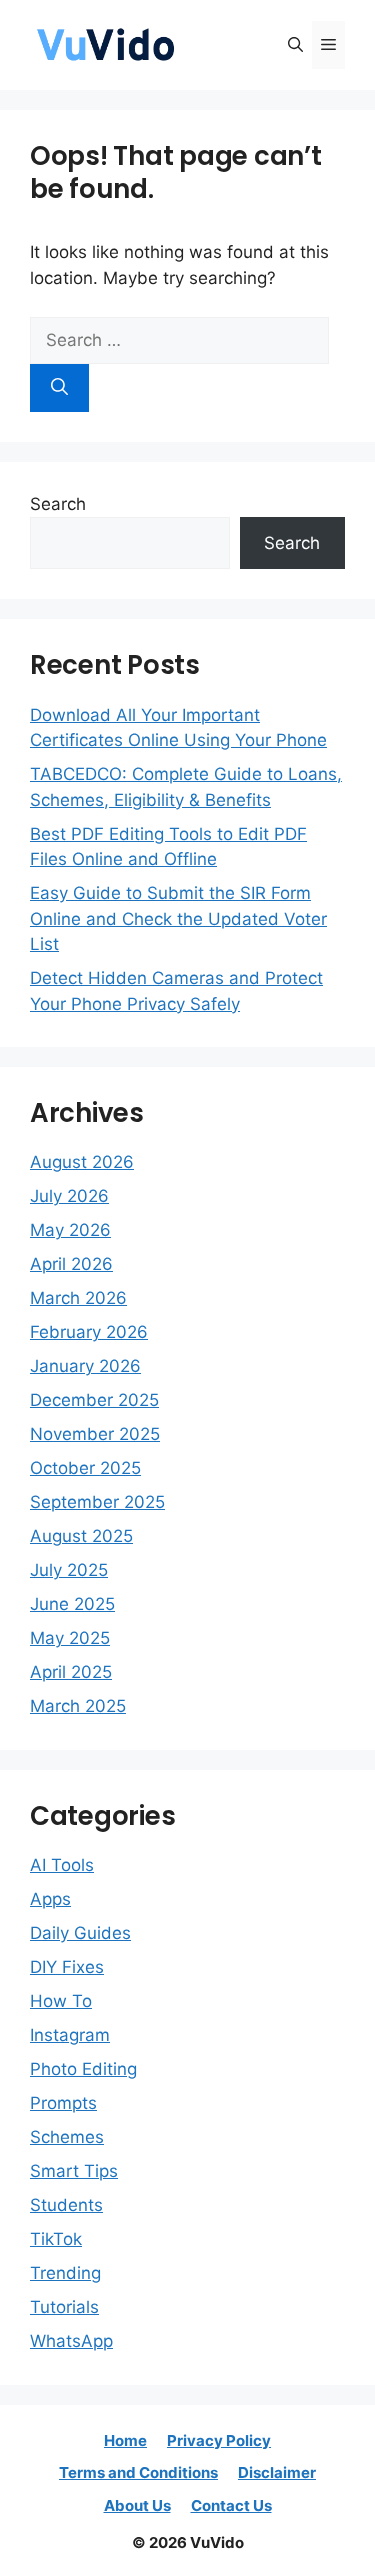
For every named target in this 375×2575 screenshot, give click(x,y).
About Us (137, 2505)
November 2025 (95, 1434)
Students (66, 2205)
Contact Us (231, 2505)
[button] (295, 45)
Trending (65, 2273)
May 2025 (70, 1638)
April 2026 (71, 1264)
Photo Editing (83, 2069)
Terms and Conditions (138, 2472)
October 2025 (85, 1468)
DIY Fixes (67, 1967)
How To (61, 2001)
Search (58, 504)
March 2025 (78, 1706)
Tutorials (64, 2307)
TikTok (56, 2239)
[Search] (59, 388)
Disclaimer (277, 2472)
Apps (50, 1899)
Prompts (63, 2103)
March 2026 (78, 1298)
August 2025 (81, 1536)
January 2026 (85, 1366)
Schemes (67, 2137)
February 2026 (89, 1332)
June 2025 (72, 1604)
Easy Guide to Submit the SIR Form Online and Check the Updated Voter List (178, 918)
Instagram (70, 2035)
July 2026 (69, 1196)
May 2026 (70, 1230)
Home (125, 2440)
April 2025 (71, 1672)
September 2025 (97, 1502)
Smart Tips (74, 2171)
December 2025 (94, 1400)
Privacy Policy (219, 2440)
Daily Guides (80, 1933)
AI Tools (62, 1865)
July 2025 (69, 1570)
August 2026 (82, 1162)
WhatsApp (71, 2341)
